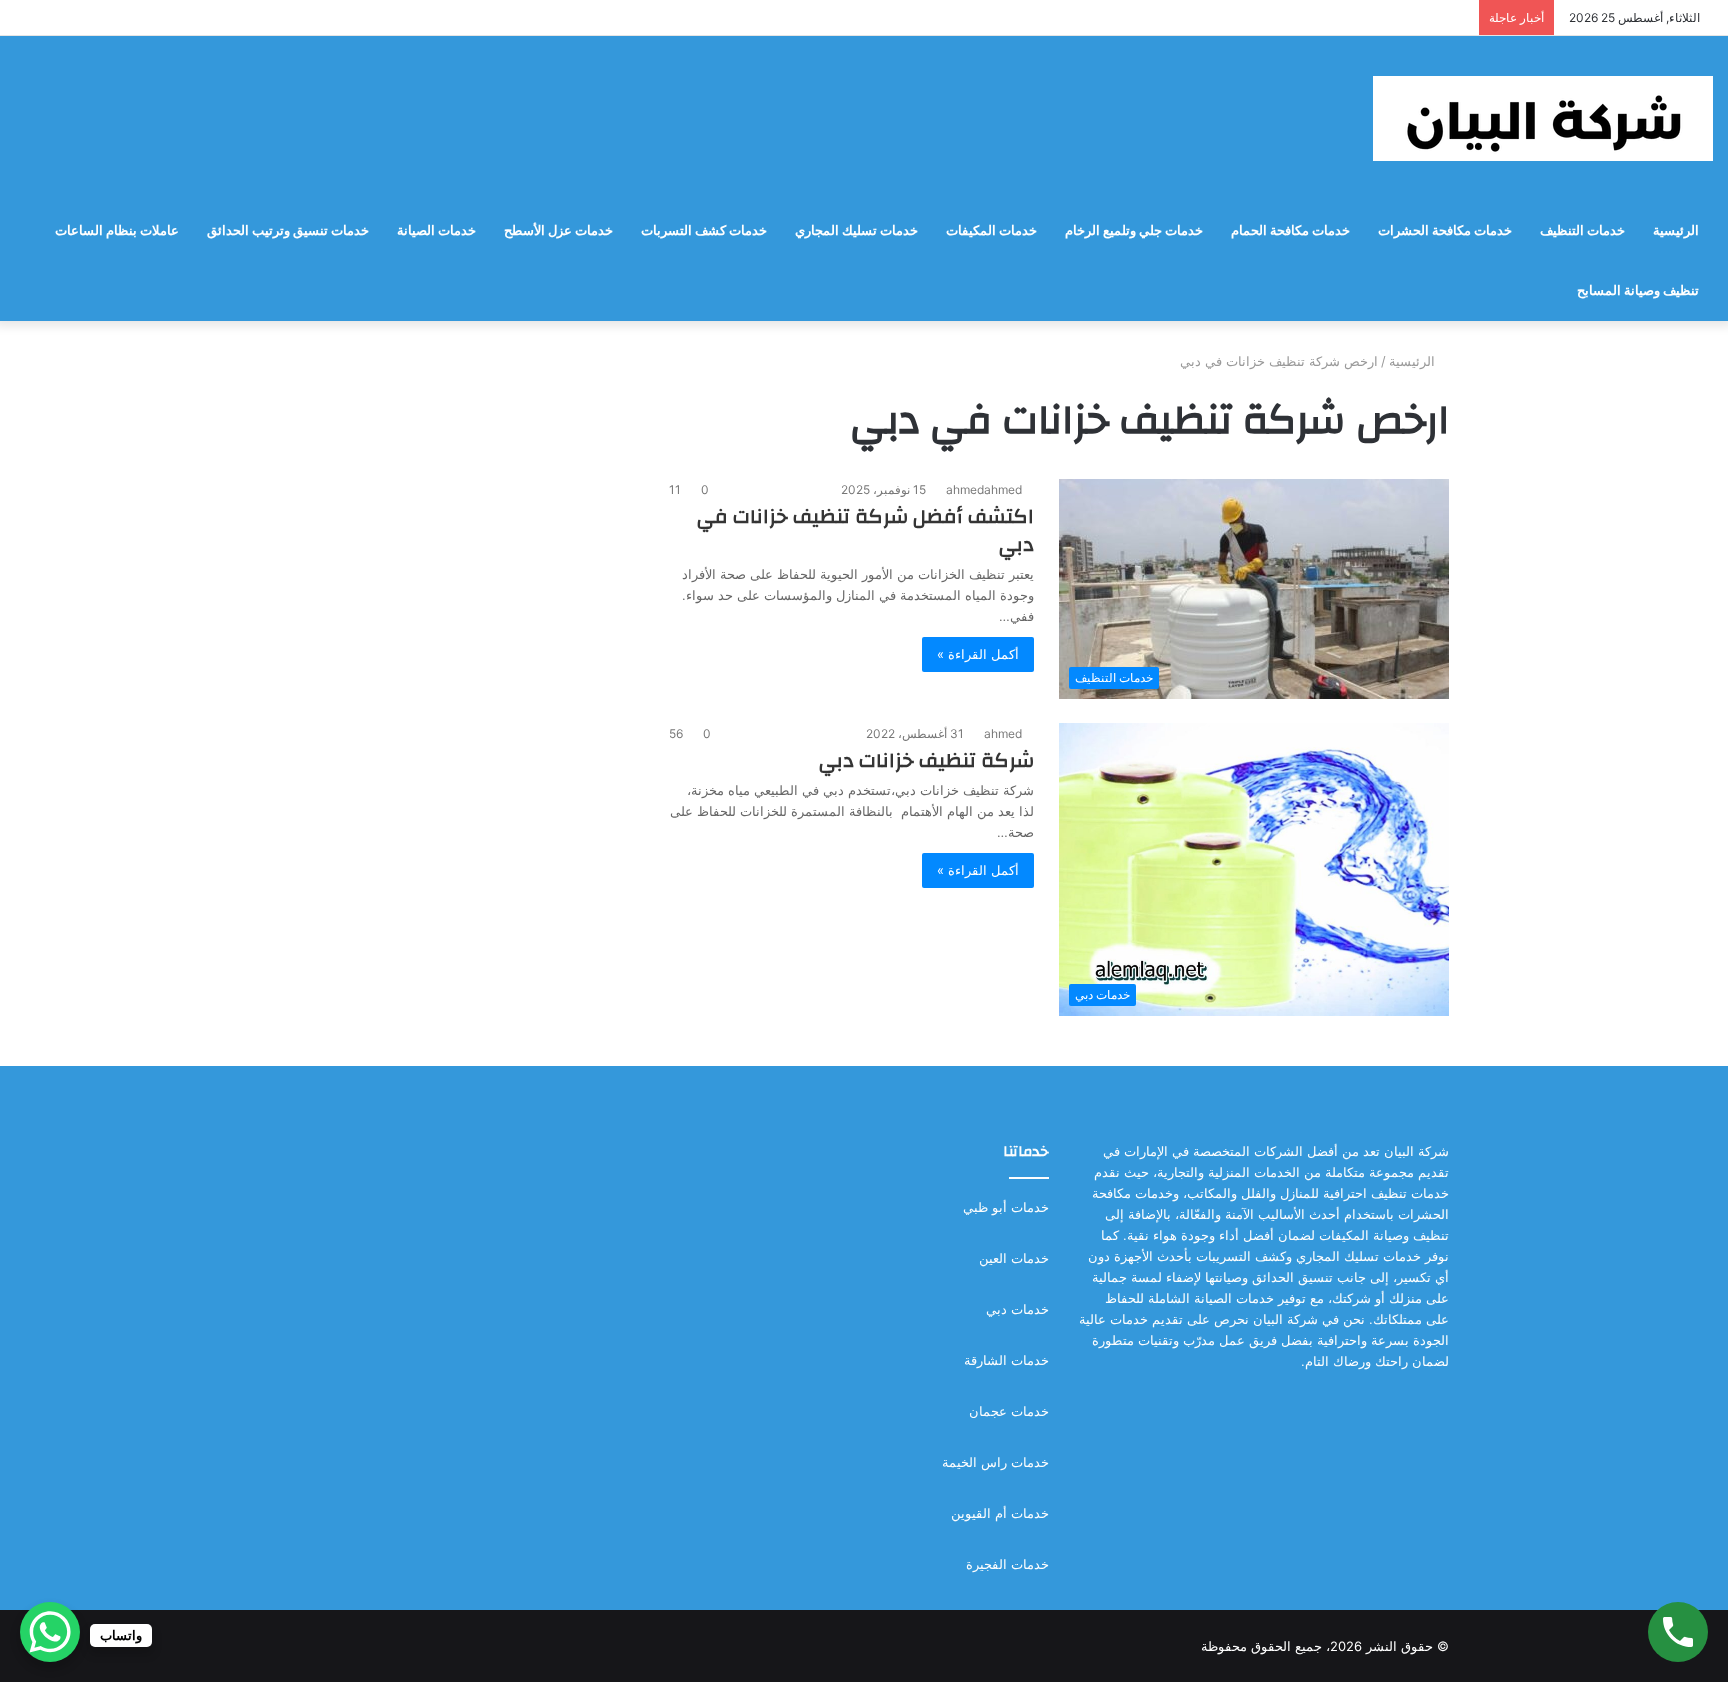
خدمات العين (1014, 1258)
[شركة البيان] (1543, 118)
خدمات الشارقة (1006, 1360)
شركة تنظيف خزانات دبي (926, 760)
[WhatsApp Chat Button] (50, 1632)
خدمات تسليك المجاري (856, 230)
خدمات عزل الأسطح (558, 230)
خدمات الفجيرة (1007, 1564)
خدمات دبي (1017, 1309)
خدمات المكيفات (991, 230)
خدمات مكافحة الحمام (1290, 230)
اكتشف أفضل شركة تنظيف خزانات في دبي (865, 530)
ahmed (1003, 733)
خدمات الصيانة (436, 230)
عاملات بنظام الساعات (117, 230)
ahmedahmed (984, 489)
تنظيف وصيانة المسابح (1638, 290)
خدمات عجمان (1009, 1411)
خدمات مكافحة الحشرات (1445, 230)
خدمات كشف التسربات (704, 230)
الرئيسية (1676, 230)
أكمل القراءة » (978, 654)
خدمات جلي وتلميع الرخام (1134, 230)
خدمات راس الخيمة (995, 1462)
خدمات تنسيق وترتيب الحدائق (288, 230)
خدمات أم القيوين (1000, 1513)
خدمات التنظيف (1582, 230)
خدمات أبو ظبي (1006, 1207)
